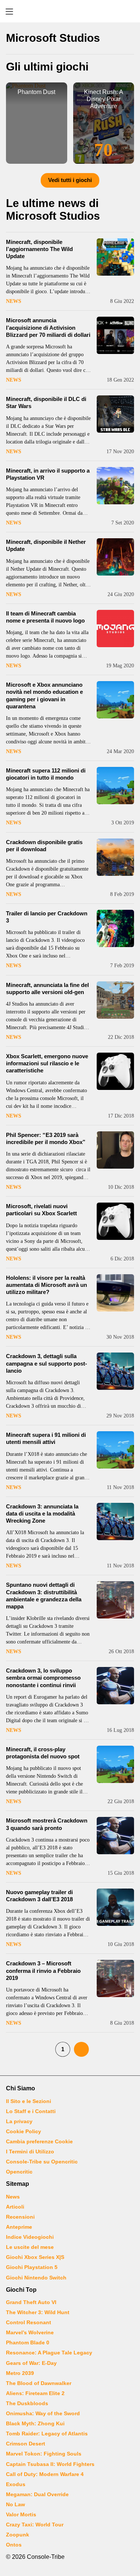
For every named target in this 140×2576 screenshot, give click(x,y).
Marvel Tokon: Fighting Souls (44, 2454)
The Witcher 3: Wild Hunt (38, 2312)
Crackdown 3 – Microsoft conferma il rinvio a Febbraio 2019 (43, 1970)
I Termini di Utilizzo (30, 2152)
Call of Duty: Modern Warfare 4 (45, 2474)
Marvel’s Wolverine (30, 2332)
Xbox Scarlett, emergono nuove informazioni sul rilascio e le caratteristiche (47, 1063)
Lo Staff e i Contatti (31, 2111)
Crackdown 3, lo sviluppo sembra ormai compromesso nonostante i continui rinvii (43, 1678)
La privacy (19, 2121)
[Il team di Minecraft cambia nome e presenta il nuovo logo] (115, 629)
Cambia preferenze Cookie (39, 2141)
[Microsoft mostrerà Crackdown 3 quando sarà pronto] (115, 1836)
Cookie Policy (24, 2131)
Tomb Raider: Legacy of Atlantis (47, 2434)
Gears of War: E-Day (31, 2363)
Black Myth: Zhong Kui (35, 2423)
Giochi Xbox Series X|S (35, 2257)
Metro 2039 (20, 2373)
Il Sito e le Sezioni (29, 2101)
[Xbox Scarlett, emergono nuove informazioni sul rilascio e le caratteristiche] (115, 1071)
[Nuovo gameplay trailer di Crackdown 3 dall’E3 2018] (115, 1907)
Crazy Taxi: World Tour (35, 2525)
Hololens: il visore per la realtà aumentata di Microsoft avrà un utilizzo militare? (46, 1285)
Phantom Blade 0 (28, 2342)
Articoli (15, 2207)
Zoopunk (18, 2535)
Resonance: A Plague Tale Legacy (49, 2353)
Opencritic (19, 2172)
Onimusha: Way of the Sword (43, 2413)
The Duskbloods (27, 2403)
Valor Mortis (21, 2514)
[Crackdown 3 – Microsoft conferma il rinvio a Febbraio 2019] (115, 1978)
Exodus (16, 2484)
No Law (15, 2504)
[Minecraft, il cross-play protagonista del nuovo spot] (115, 1764)
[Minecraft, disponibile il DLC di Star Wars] (115, 414)
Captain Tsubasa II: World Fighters (50, 2464)
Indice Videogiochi (30, 2237)
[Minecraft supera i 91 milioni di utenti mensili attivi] (115, 1450)
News (14, 301)
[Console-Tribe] (70, 11)
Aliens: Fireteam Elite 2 (35, 2393)
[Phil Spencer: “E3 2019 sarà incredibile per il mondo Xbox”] (115, 1150)
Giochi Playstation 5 (32, 2267)
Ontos (14, 2545)
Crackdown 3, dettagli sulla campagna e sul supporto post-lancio (46, 1363)
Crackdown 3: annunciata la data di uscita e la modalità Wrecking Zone (42, 1513)
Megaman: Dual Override (37, 2494)
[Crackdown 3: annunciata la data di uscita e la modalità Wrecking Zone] (115, 1522)
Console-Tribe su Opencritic (42, 2162)
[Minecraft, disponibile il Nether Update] (115, 557)
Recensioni (20, 2217)
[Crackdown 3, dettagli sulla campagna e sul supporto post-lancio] (115, 1371)
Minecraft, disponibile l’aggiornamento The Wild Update (39, 249)
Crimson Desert (26, 2444)
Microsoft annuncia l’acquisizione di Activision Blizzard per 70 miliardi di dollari (48, 327)
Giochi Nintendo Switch (36, 2278)
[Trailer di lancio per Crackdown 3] (115, 928)
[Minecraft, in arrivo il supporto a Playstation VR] (115, 486)
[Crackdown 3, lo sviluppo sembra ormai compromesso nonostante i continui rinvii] (115, 1686)
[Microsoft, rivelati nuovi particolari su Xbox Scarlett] (115, 1221)
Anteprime (19, 2227)
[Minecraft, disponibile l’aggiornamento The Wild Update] (115, 257)
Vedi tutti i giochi (70, 180)
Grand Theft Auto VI (31, 2302)
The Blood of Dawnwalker (39, 2383)
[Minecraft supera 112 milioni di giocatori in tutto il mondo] (115, 786)
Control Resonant (29, 2322)
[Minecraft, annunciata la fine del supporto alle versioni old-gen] (115, 1000)
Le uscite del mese (30, 2247)
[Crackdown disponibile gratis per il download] (115, 857)
